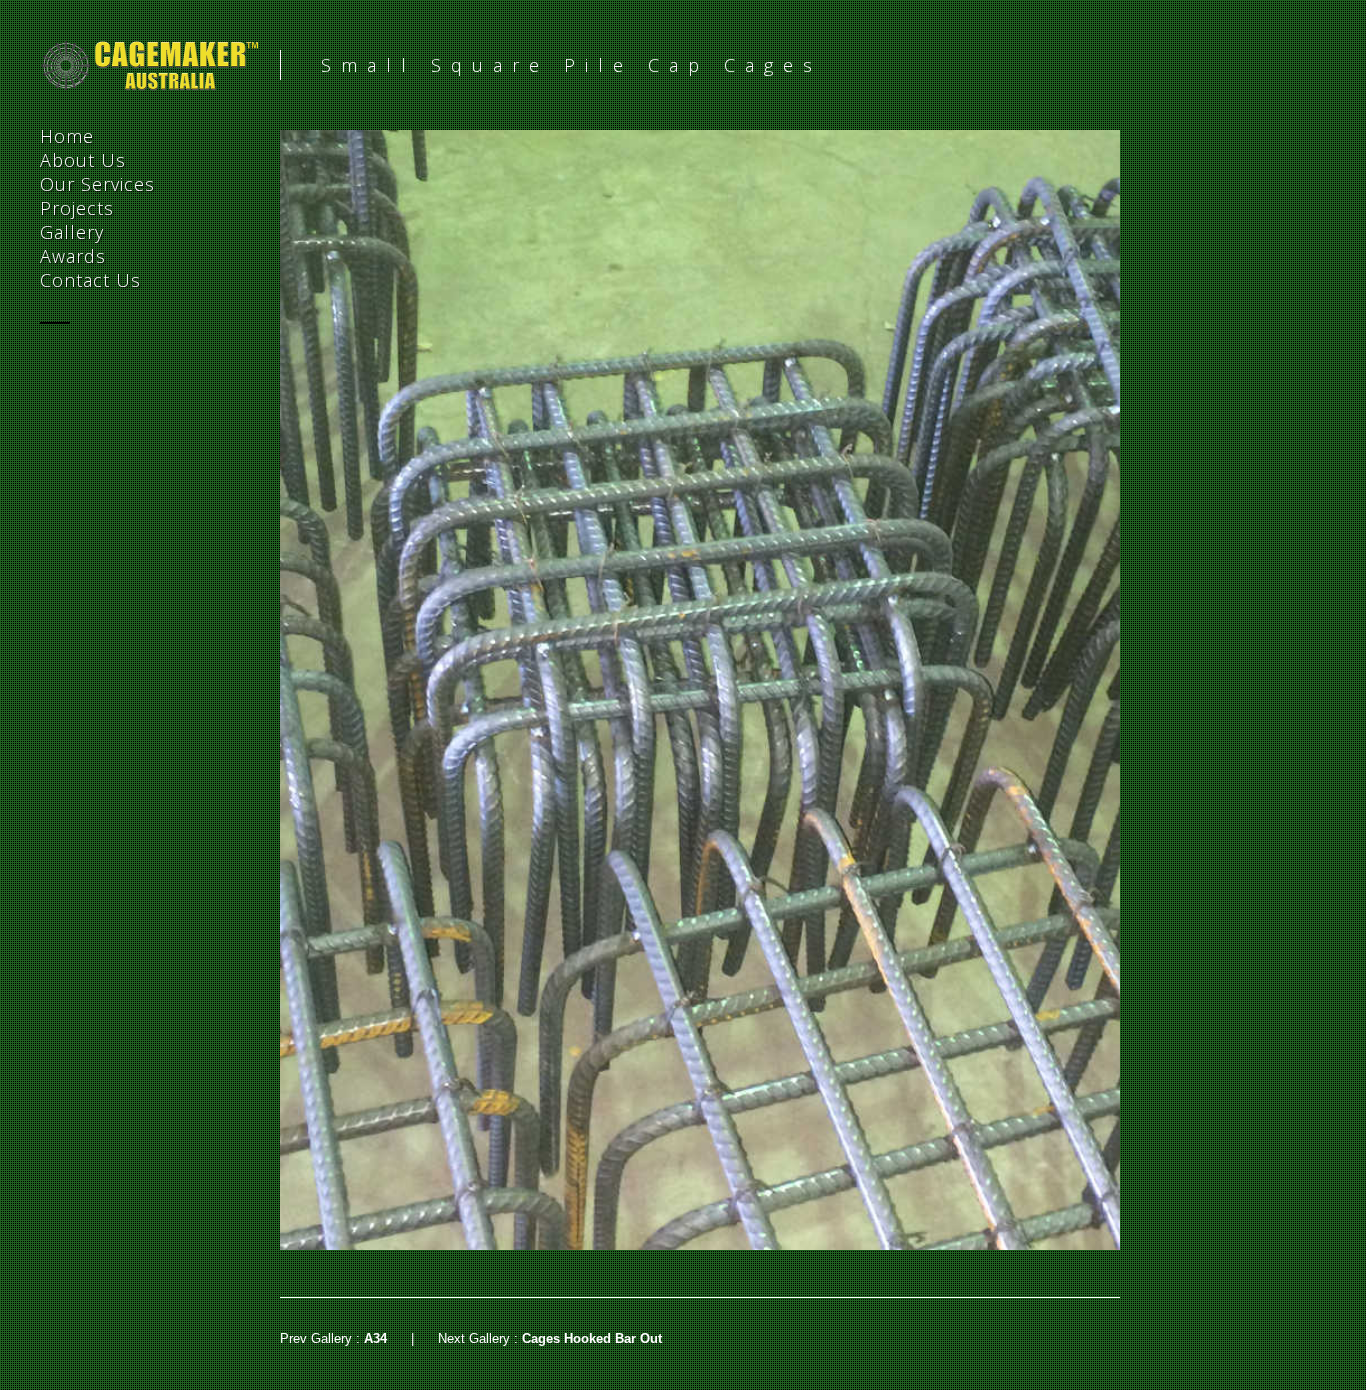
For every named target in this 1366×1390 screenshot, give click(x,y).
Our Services (97, 184)
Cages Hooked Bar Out (592, 1338)
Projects (77, 208)
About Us (83, 160)
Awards (73, 256)
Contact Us (90, 280)
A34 (375, 1338)
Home (67, 136)
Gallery (72, 232)
